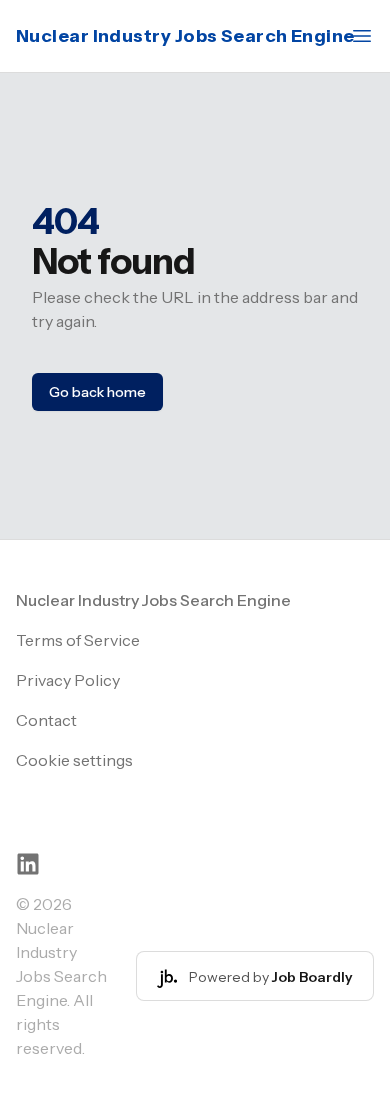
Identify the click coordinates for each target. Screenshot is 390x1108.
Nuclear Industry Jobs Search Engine (185, 36)
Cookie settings (74, 760)
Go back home (97, 392)
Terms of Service (78, 640)
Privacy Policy (68, 680)
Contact (46, 720)
